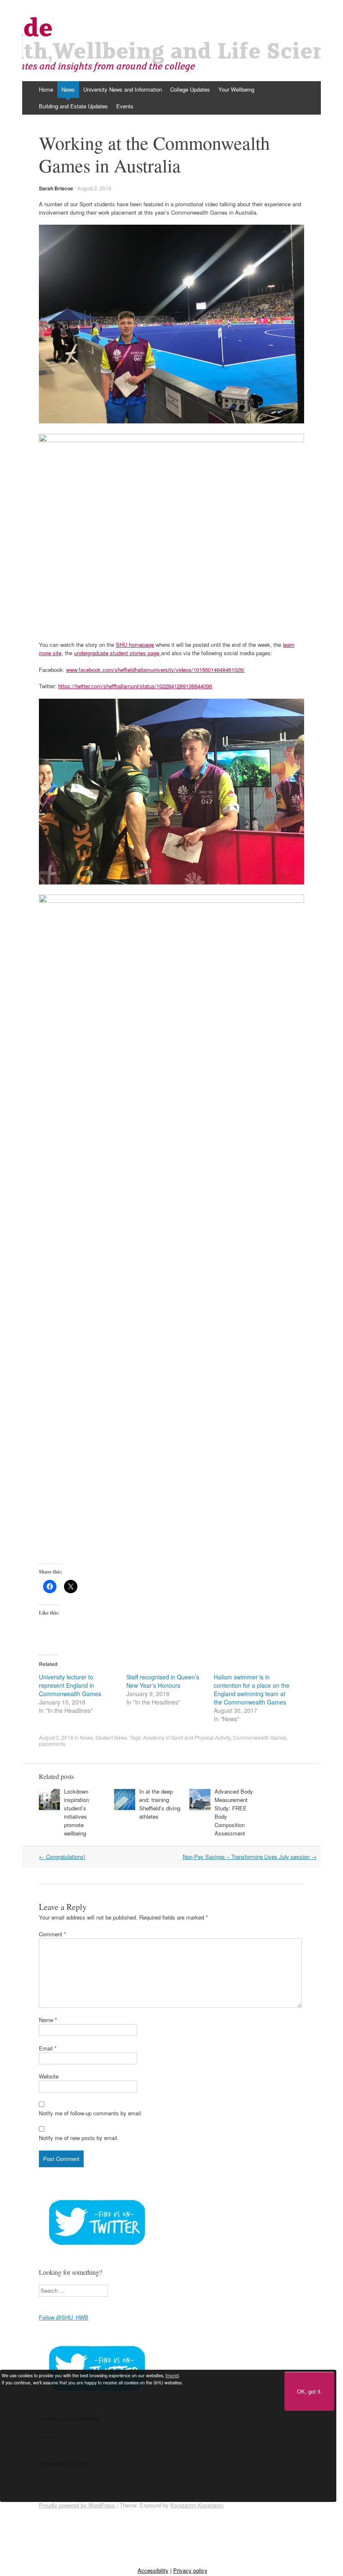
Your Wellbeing (236, 89)
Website (49, 2076)
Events (125, 106)
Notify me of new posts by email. (79, 2138)
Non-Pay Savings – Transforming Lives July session (250, 1857)
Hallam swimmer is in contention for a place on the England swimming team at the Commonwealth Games (252, 1689)
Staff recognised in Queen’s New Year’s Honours (163, 1681)
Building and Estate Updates (73, 106)
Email (48, 2048)
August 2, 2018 (94, 188)
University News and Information (123, 89)
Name (48, 2020)
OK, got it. (310, 2391)
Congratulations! (62, 1857)
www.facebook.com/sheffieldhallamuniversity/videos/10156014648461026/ (155, 670)
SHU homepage (135, 645)
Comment (52, 1934)
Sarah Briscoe (56, 188)
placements (52, 1744)
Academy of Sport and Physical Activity (187, 1737)
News (68, 89)
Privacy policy (190, 2570)
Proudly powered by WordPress (77, 2505)
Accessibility (153, 2570)
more (172, 2375)
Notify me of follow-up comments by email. (91, 2113)
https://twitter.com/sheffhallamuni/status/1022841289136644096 (135, 686)
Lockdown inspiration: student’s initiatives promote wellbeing (77, 1812)
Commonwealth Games (260, 1737)
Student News (111, 1737)
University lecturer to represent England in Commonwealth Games (70, 1685)
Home (46, 89)
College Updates (190, 89)
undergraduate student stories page (118, 653)
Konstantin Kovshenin (197, 2505)
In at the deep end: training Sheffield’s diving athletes (160, 1804)
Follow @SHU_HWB (64, 2317)
